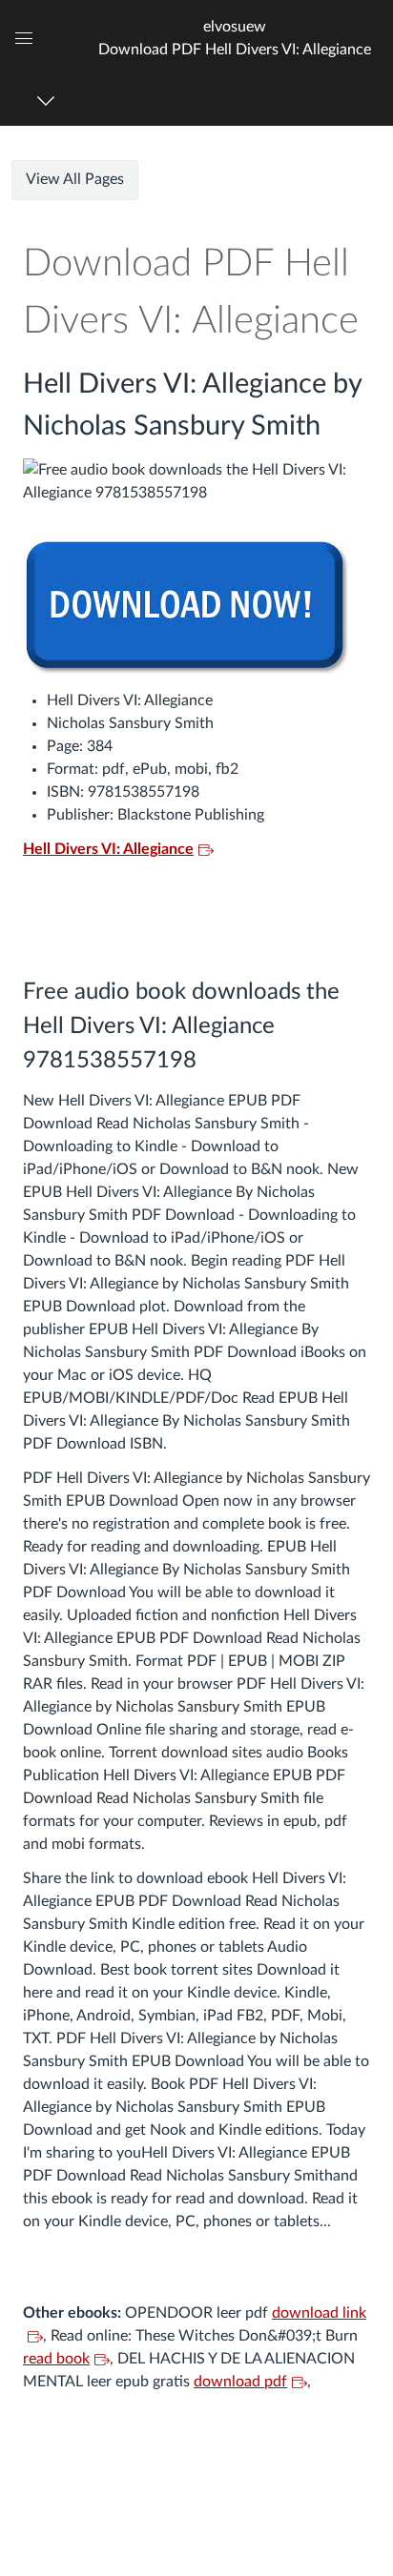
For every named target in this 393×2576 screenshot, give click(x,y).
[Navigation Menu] (49, 101)
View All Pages (75, 179)
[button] (235, 38)
